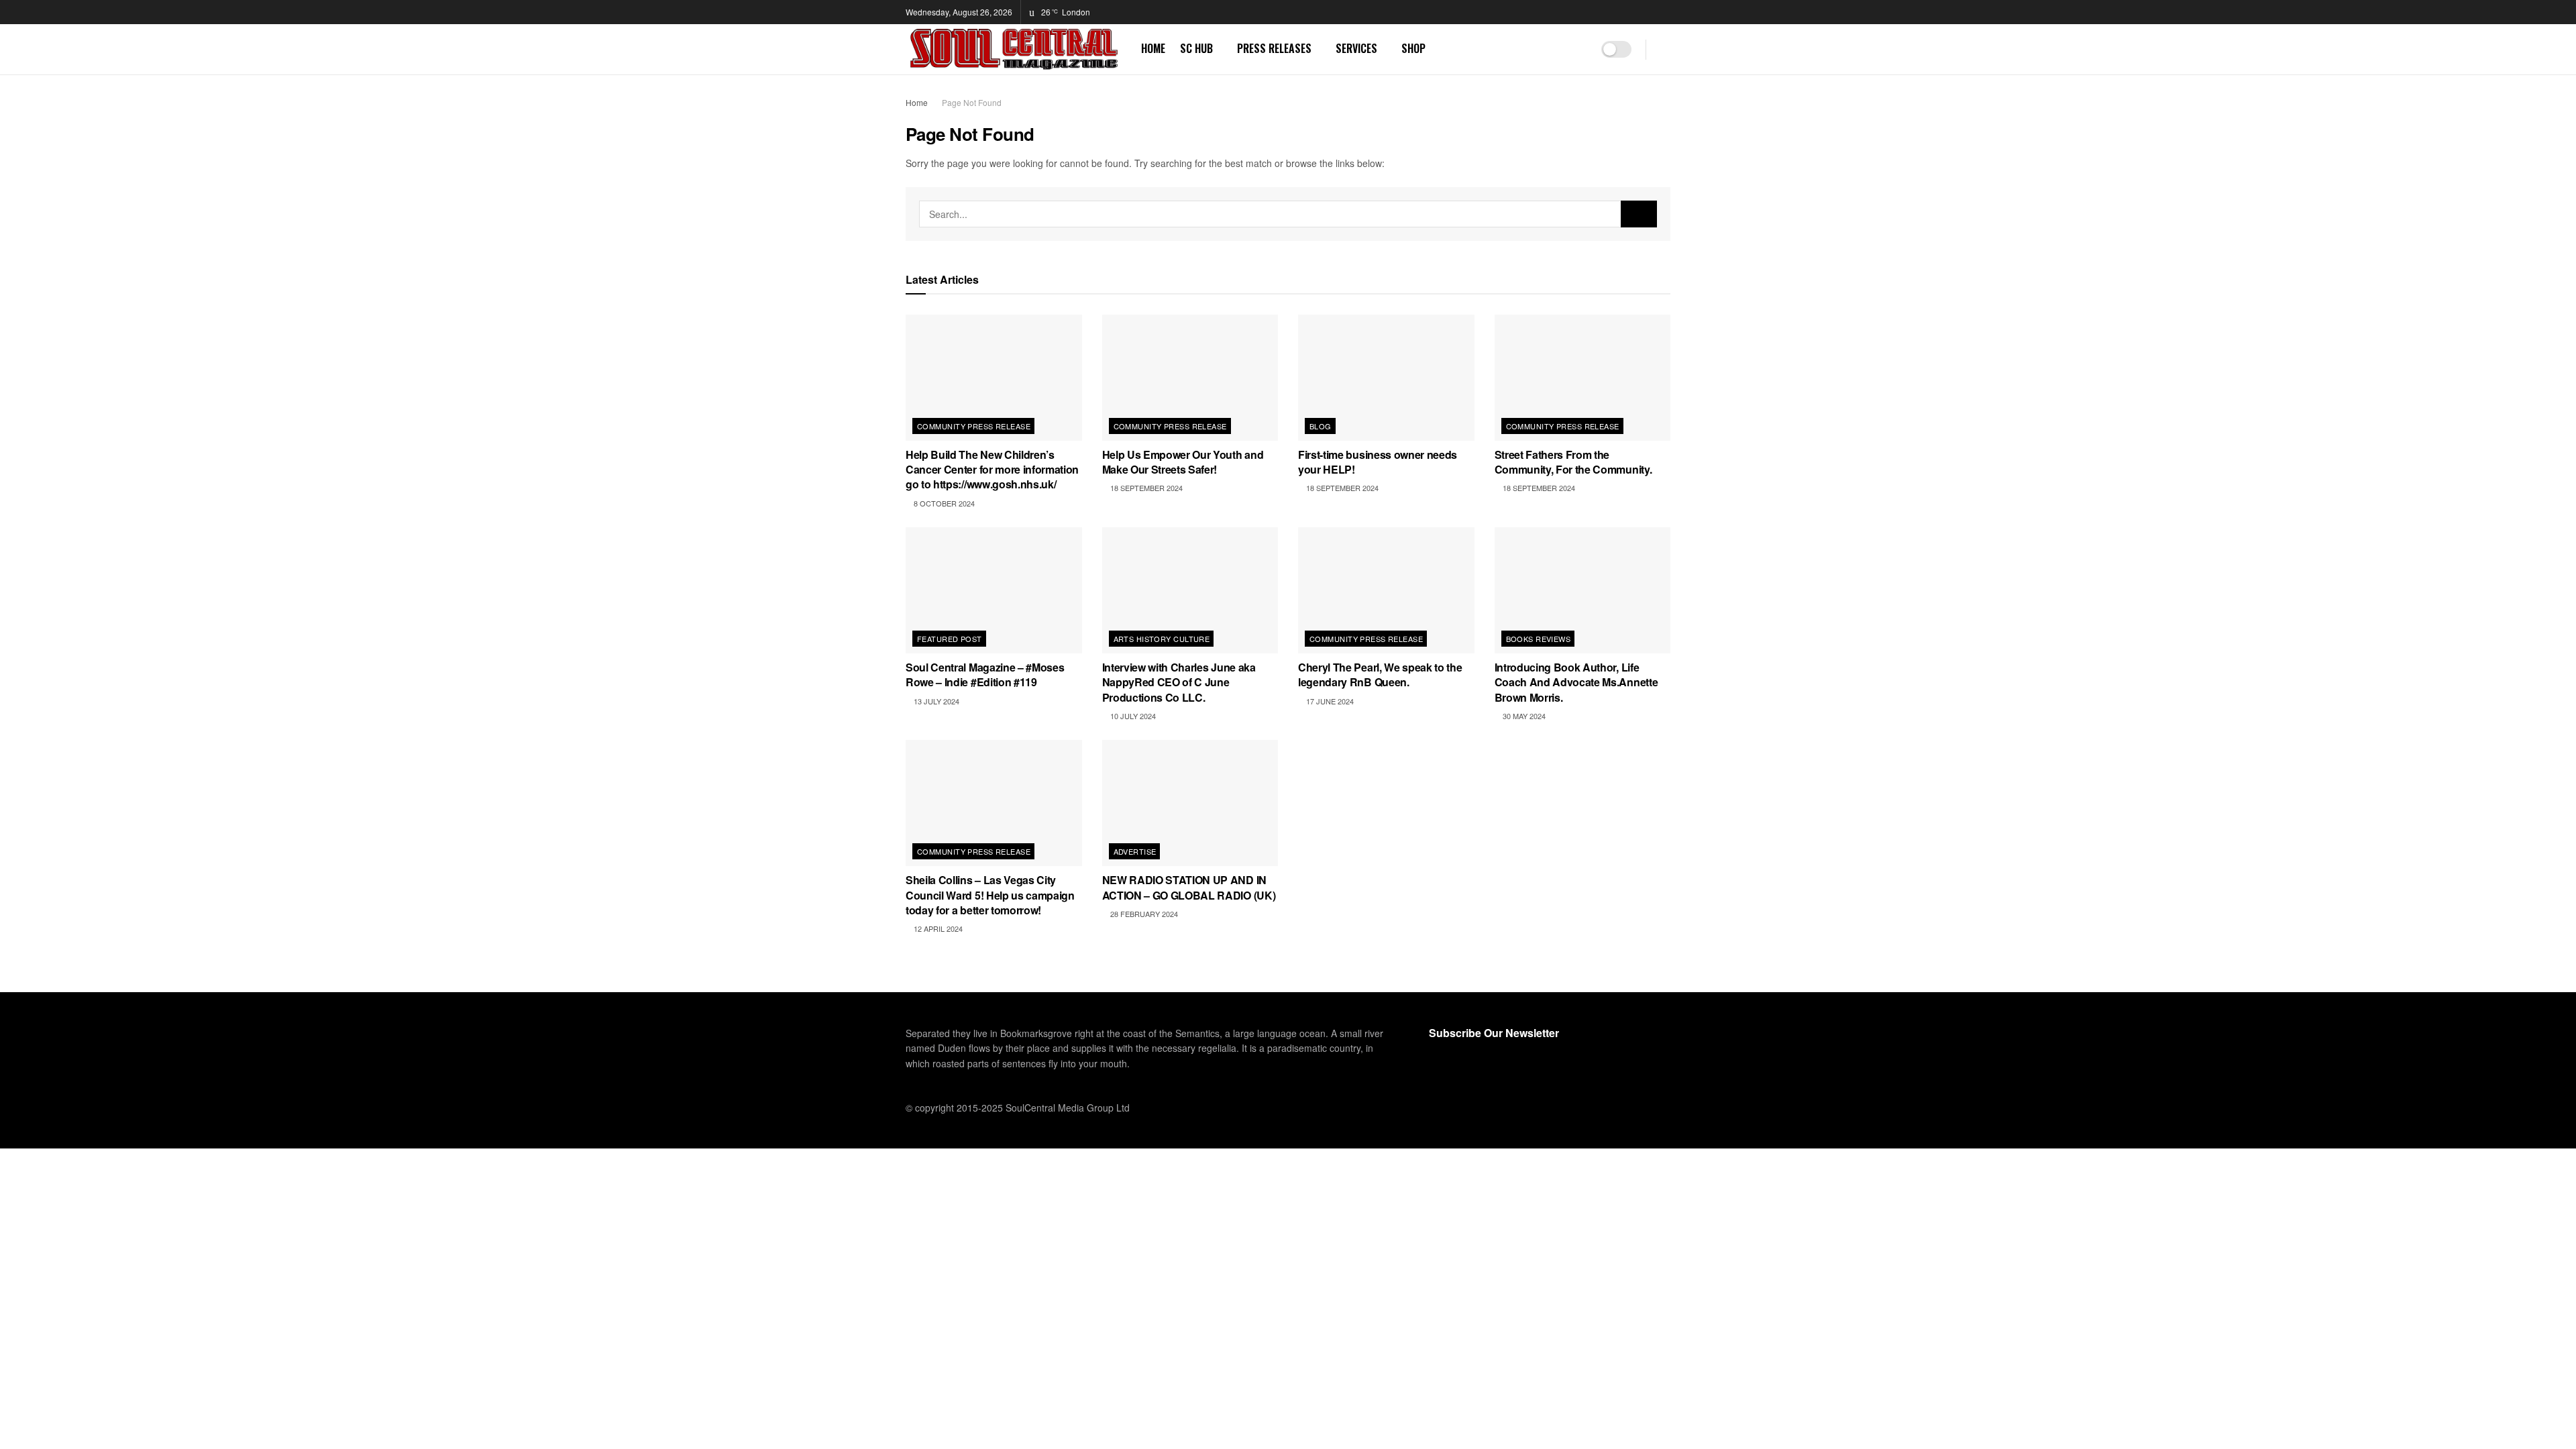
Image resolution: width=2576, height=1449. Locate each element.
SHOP (1413, 48)
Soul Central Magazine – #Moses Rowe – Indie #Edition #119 (985, 675)
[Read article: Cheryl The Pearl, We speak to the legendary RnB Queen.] (1386, 590)
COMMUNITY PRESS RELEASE (974, 426)
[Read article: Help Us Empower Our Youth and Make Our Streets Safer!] (1190, 378)
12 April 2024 (937, 928)
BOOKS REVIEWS (1539, 639)
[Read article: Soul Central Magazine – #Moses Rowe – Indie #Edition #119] (994, 590)
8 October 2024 (943, 503)
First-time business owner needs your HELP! (1378, 462)
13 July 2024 (935, 701)
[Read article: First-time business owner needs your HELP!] (1386, 378)
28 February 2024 (1143, 914)
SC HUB (1196, 48)
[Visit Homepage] (1014, 49)
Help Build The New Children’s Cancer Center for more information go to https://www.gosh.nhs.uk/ (992, 470)
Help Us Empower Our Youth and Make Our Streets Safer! (1183, 462)
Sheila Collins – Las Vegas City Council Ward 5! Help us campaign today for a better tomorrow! (990, 895)
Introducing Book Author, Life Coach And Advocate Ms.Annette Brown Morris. (1576, 682)
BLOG (1321, 426)
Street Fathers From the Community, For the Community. (1573, 462)
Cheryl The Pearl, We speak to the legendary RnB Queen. (1380, 675)
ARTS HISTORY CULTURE (1162, 639)
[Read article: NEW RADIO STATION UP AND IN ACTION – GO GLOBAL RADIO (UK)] (1190, 803)
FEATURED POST (950, 639)
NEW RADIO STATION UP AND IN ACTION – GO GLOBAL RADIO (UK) (1189, 887)
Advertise (1135, 851)
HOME (1153, 48)
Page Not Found (972, 102)
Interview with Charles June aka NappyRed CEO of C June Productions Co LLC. (1179, 682)
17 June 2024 (1329, 701)
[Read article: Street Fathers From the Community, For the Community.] (1583, 378)
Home (917, 102)
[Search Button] (1665, 49)
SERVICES (1356, 48)
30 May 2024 (1523, 716)
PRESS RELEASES (1274, 48)
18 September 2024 (1145, 488)
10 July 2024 (1132, 716)
